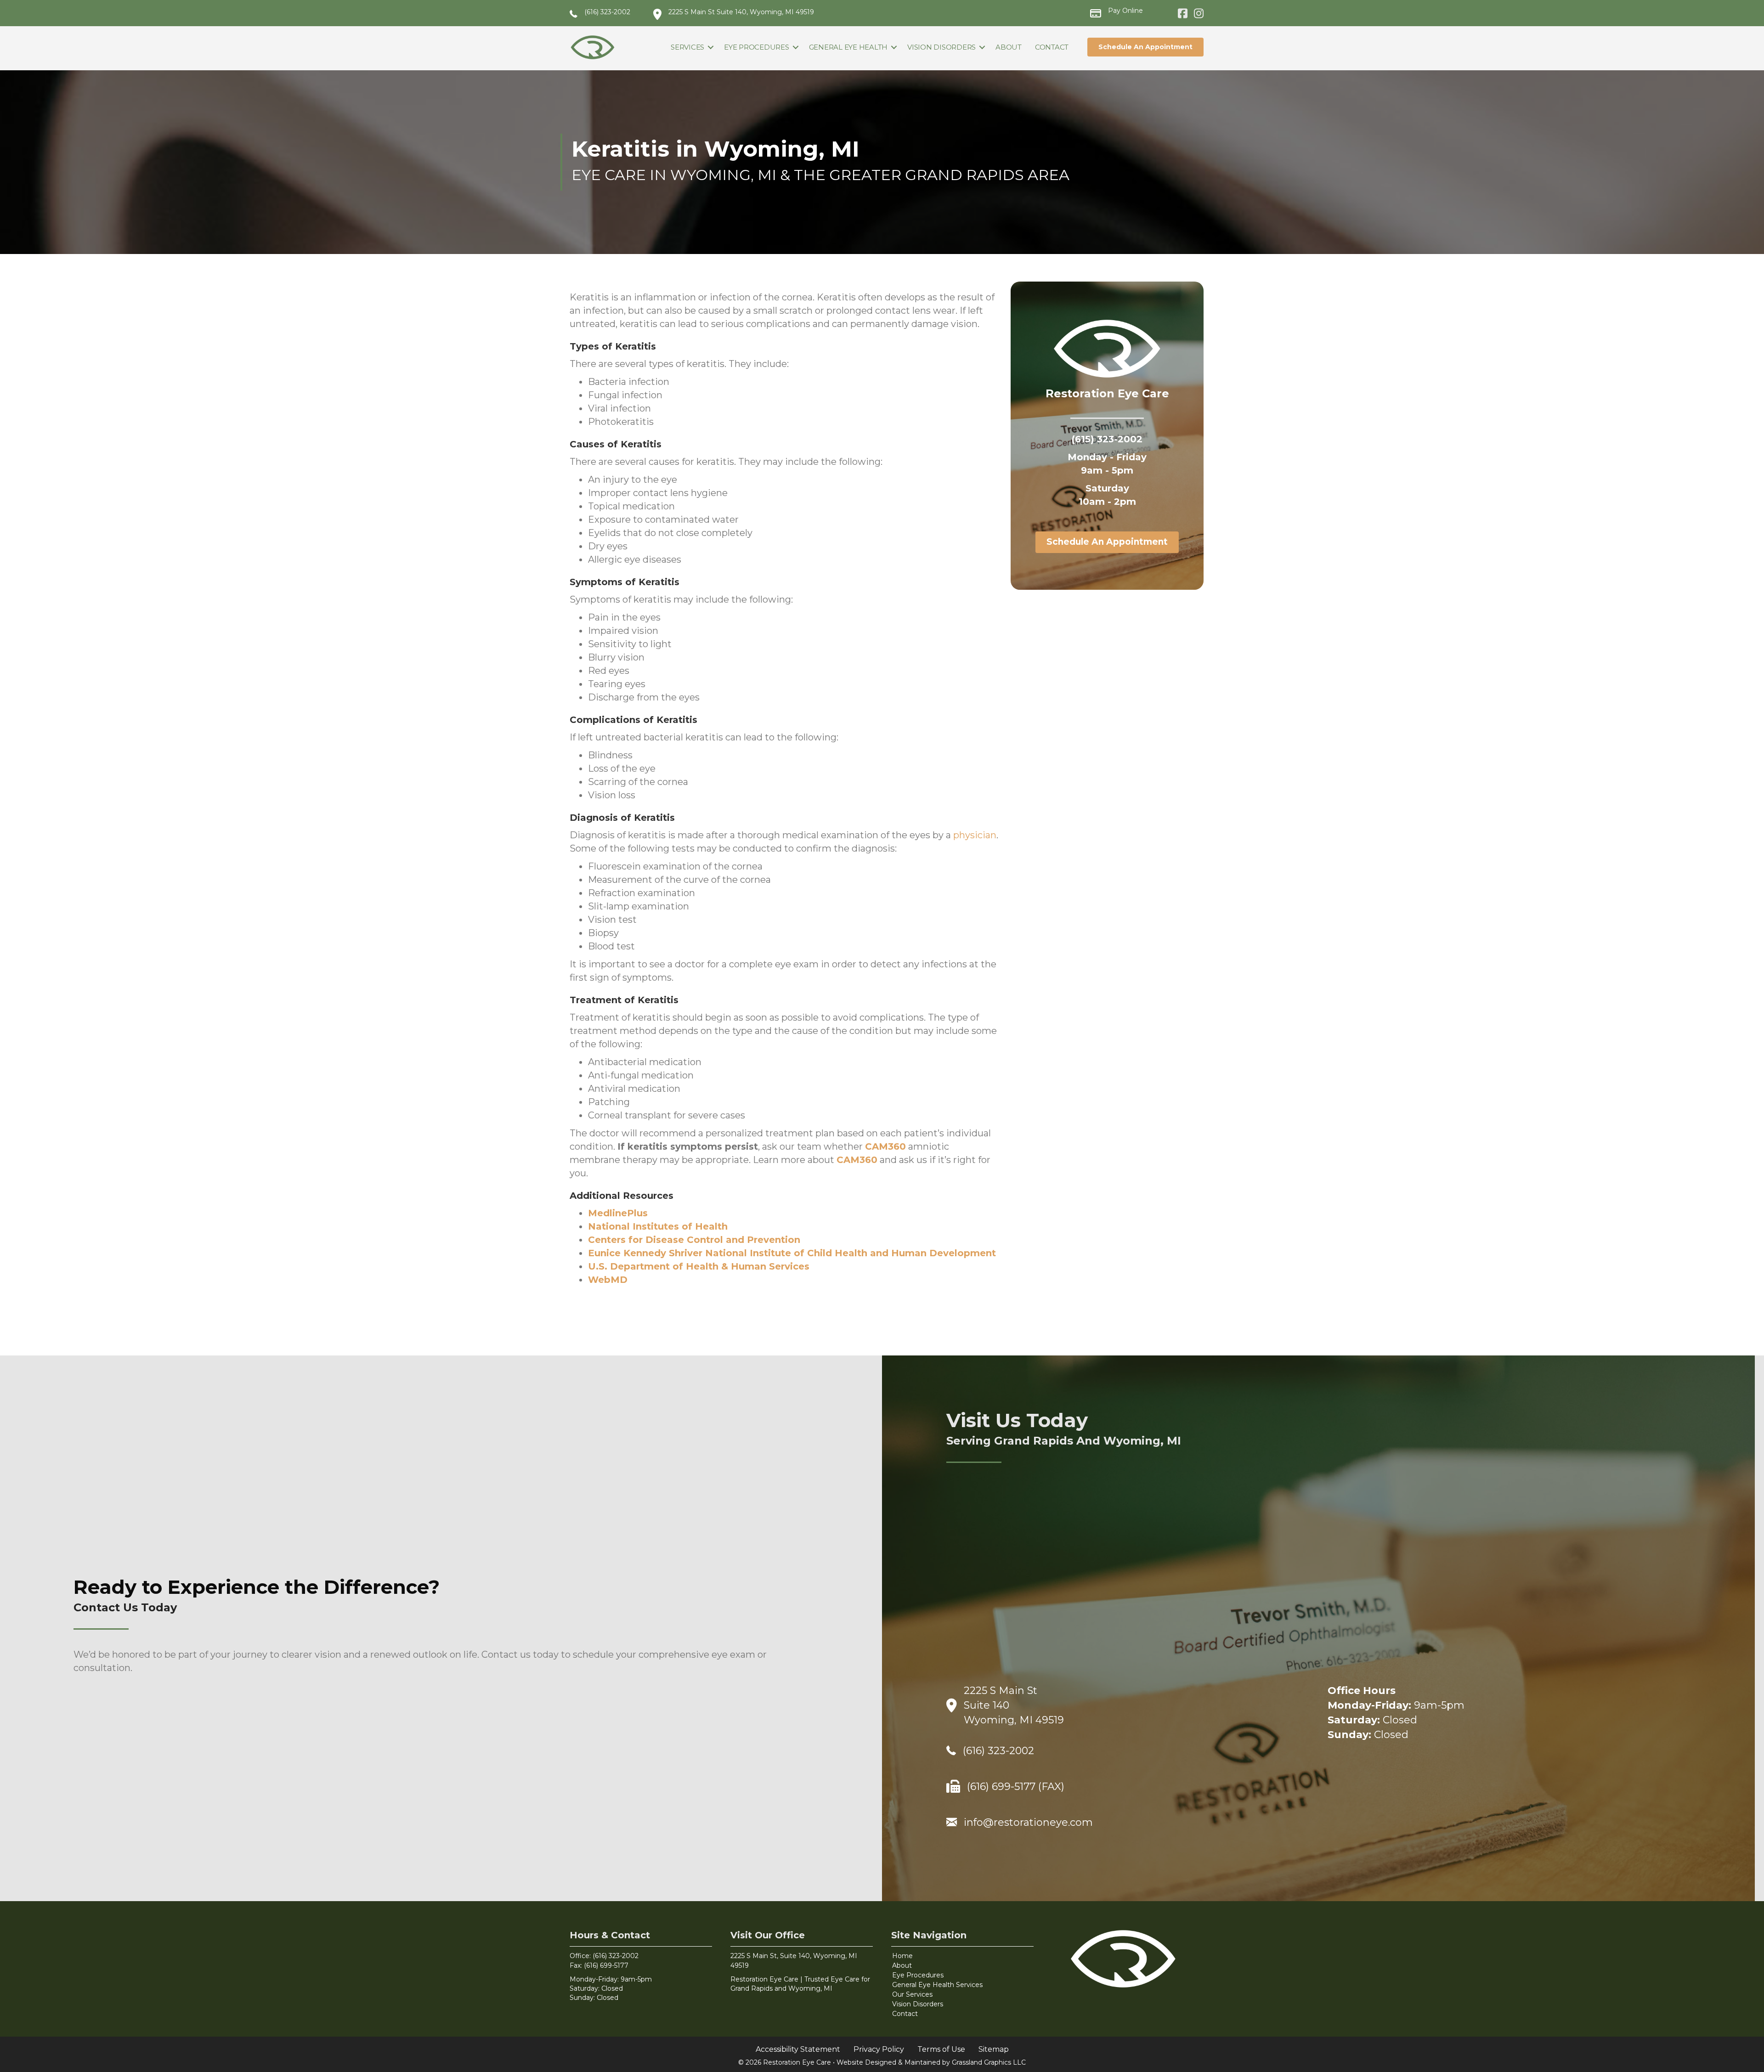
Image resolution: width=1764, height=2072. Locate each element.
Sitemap (994, 2049)
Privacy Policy (879, 2049)
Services (687, 47)
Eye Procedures (757, 47)
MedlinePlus (618, 1213)
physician (975, 835)
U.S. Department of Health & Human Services (699, 1266)
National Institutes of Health (658, 1226)
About (1009, 47)
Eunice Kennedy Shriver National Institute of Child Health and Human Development (792, 1253)
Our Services (912, 1994)
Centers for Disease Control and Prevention (694, 1240)
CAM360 (885, 1146)
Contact (1052, 47)
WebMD (608, 1280)
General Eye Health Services (937, 1985)
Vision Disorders (941, 47)
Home (902, 1956)
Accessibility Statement (798, 2049)
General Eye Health (848, 47)
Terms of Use (941, 2049)
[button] (711, 47)
